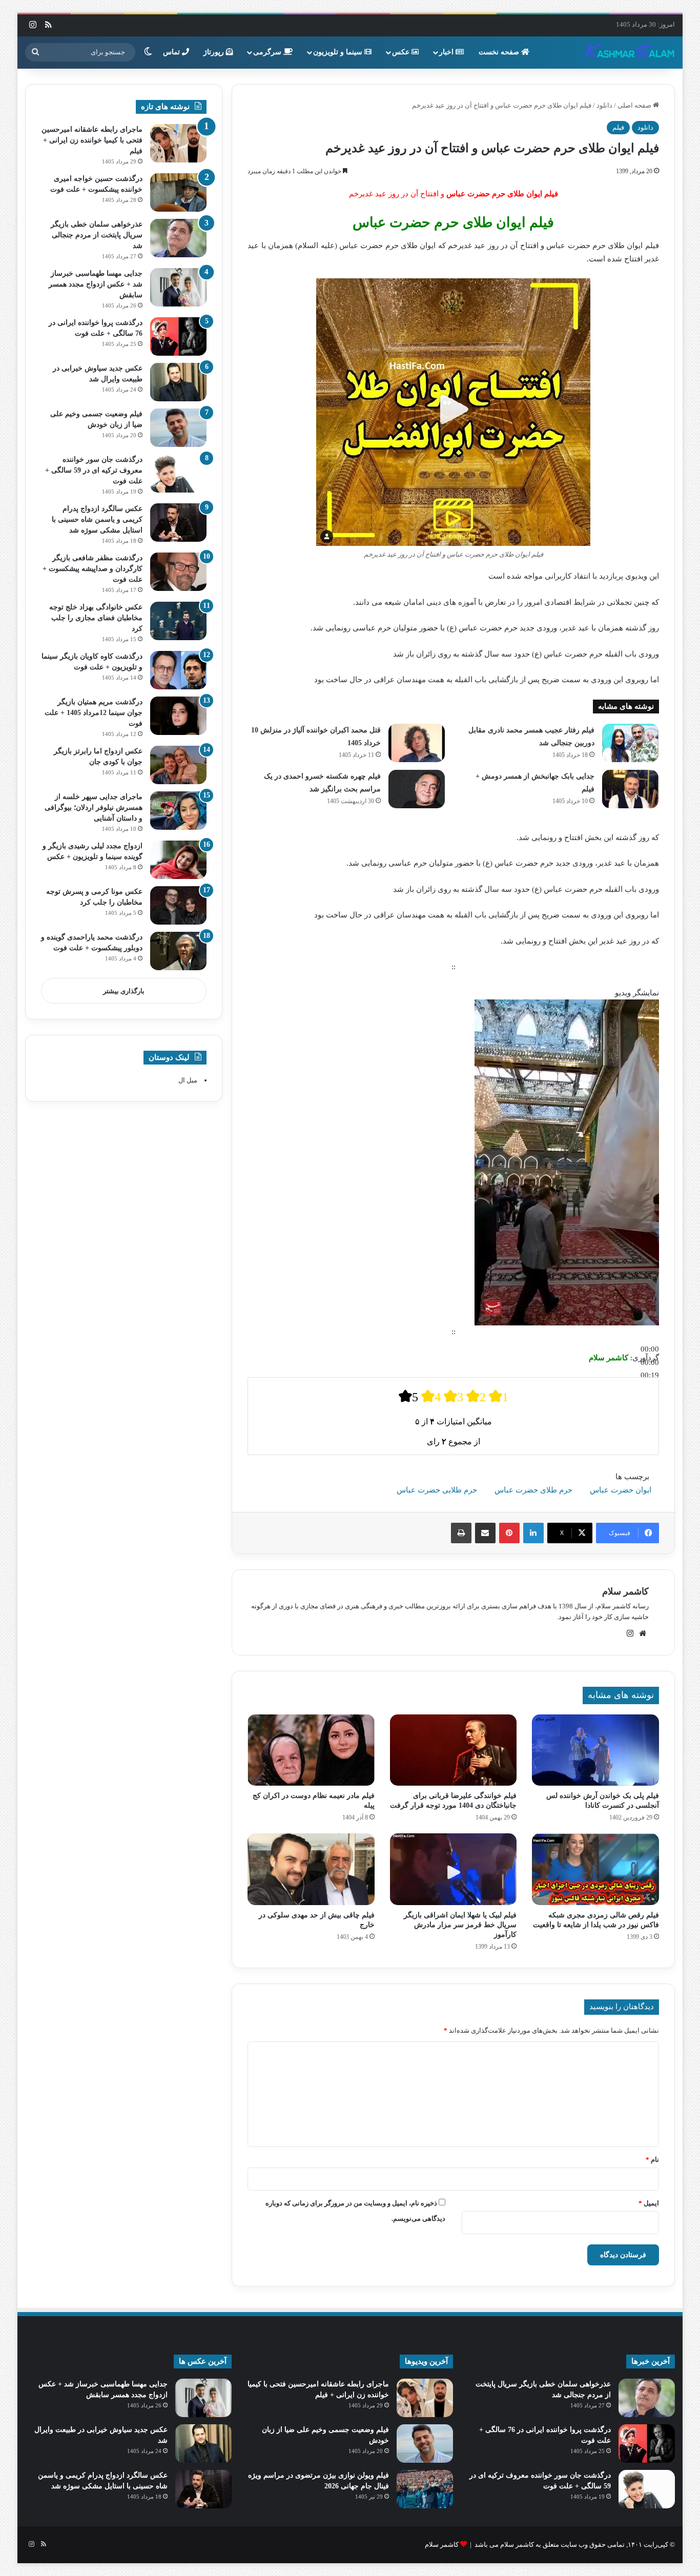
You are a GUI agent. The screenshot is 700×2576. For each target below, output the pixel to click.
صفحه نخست (500, 52)
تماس (172, 52)
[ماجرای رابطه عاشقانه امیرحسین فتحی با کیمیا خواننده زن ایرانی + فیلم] (178, 143)
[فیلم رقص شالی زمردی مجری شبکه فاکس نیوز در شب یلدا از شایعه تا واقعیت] (595, 1869)
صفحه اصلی (635, 105)
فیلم (618, 127)
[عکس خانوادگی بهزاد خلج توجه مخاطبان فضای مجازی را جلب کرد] (178, 621)
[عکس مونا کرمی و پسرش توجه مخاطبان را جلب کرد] (178, 905)
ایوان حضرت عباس (621, 1490)
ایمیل (649, 2203)
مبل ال (188, 1080)
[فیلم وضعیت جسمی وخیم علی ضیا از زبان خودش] (178, 428)
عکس (402, 52)
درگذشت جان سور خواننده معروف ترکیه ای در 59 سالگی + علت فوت (94, 470)
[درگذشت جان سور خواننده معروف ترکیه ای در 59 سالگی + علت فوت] (178, 473)
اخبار (447, 52)
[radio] (408, 1396)
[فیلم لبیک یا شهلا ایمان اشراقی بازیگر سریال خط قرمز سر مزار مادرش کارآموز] (453, 1869)
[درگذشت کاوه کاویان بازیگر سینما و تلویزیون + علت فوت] (178, 670)
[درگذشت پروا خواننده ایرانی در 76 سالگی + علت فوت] (178, 336)
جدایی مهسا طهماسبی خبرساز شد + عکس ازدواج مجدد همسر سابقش (96, 284)
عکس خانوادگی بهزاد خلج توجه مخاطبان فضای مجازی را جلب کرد (96, 618)
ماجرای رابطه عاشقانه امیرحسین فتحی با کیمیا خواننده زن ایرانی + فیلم (92, 140)
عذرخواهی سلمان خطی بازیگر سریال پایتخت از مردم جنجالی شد (97, 235)
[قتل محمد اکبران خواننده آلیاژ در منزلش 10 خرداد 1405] (417, 743)
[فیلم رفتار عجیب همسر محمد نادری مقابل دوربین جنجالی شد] (630, 743)
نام (652, 2160)
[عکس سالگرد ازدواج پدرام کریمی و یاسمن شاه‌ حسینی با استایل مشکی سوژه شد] (178, 523)
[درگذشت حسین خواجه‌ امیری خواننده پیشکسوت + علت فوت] (178, 192)
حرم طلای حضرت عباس (533, 1490)
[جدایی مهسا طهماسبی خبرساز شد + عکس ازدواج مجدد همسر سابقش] (178, 287)
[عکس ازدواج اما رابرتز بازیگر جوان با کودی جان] (178, 765)
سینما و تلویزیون (339, 52)
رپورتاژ (215, 52)
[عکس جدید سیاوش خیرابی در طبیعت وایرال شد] (178, 382)
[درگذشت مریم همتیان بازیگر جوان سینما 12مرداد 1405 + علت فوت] (178, 716)
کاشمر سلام (625, 1591)
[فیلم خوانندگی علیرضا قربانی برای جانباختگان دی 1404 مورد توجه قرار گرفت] (453, 1750)
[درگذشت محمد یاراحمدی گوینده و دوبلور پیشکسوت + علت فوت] (178, 951)
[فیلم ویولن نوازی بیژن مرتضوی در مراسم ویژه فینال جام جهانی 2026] (425, 2489)
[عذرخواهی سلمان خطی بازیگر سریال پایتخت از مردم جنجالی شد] (178, 238)
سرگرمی (268, 52)
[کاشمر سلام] (630, 52)
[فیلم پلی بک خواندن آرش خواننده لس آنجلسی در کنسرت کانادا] (595, 1750)
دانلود (604, 105)
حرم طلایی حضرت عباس (437, 1490)
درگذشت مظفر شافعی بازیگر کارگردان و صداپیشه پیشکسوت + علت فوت (92, 569)
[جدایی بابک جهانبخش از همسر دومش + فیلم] (630, 789)
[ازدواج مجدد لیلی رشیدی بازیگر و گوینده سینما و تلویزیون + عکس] (178, 860)
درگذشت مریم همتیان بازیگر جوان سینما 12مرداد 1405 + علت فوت (94, 713)
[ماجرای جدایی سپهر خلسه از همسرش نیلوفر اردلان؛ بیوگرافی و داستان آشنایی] (178, 811)
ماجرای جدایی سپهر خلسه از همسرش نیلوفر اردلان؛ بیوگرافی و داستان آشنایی (94, 807)
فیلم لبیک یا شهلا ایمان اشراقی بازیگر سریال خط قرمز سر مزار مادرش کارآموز (460, 1925)
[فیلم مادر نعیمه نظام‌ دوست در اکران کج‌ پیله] (311, 1750)
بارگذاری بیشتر (124, 991)
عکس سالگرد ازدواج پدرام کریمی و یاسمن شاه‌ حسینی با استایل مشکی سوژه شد (97, 519)
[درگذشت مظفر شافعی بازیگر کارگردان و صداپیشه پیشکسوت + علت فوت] (178, 572)
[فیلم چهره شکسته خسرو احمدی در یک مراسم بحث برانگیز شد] (417, 789)
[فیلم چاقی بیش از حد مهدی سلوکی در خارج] (311, 1869)
